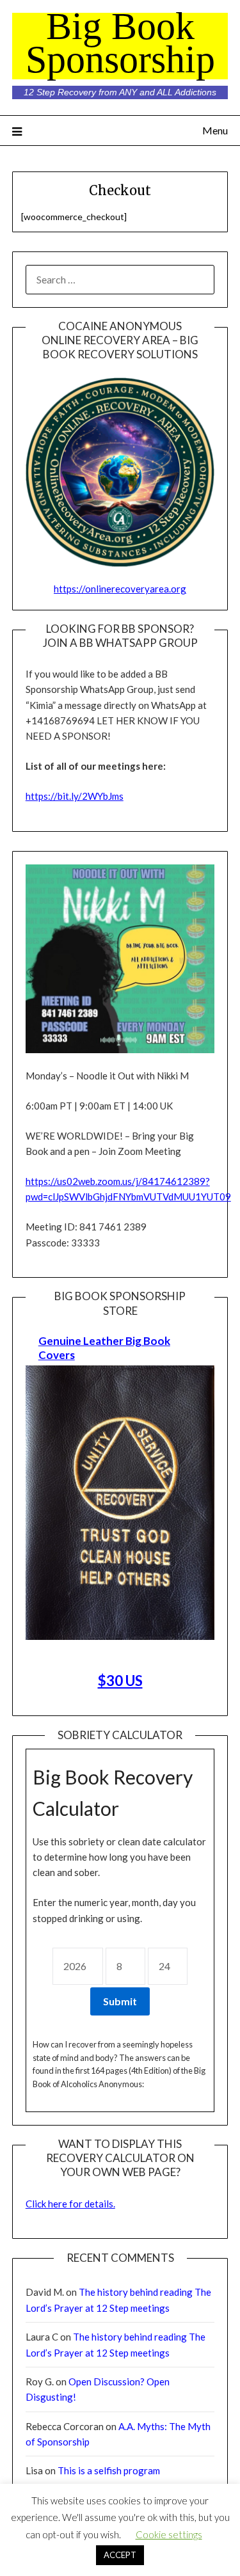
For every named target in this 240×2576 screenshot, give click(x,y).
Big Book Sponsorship (120, 43)
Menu (215, 130)
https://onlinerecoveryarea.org (120, 589)
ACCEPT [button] (120, 2555)
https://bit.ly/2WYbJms (75, 796)
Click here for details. (70, 2204)
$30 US (120, 1681)
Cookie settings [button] (169, 2534)
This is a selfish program (109, 2470)
